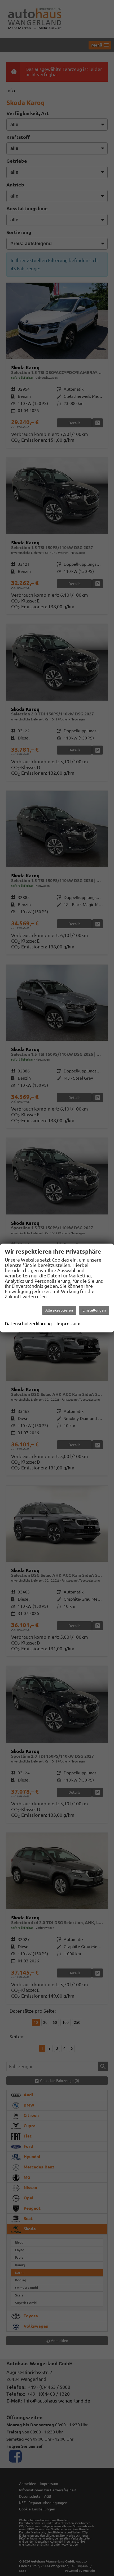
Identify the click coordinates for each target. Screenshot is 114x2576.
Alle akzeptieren (59, 1310)
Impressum (69, 1323)
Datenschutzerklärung (28, 1323)
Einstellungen (94, 1310)
